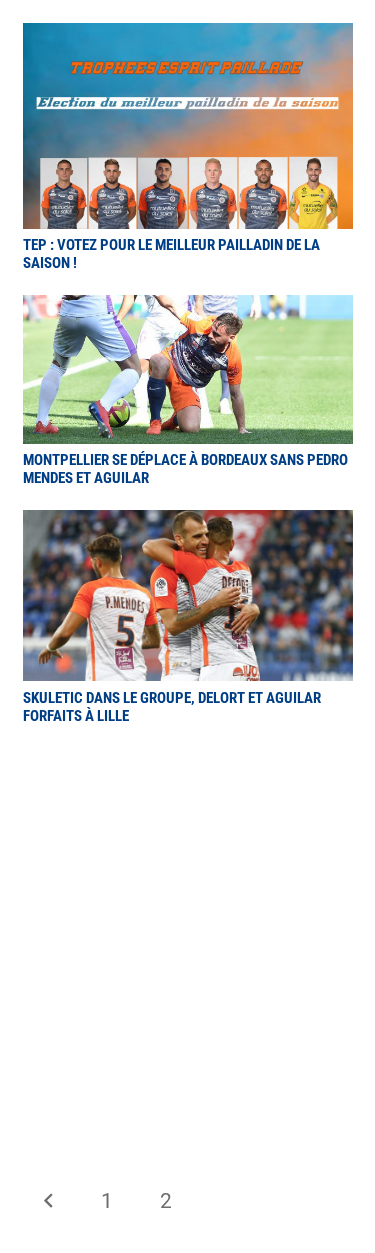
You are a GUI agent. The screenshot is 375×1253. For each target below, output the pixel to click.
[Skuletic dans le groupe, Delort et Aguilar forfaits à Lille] (188, 524)
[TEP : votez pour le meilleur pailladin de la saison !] (188, 37)
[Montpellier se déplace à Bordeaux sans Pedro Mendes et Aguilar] (188, 309)
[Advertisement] (187, 944)
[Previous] (49, 1201)
